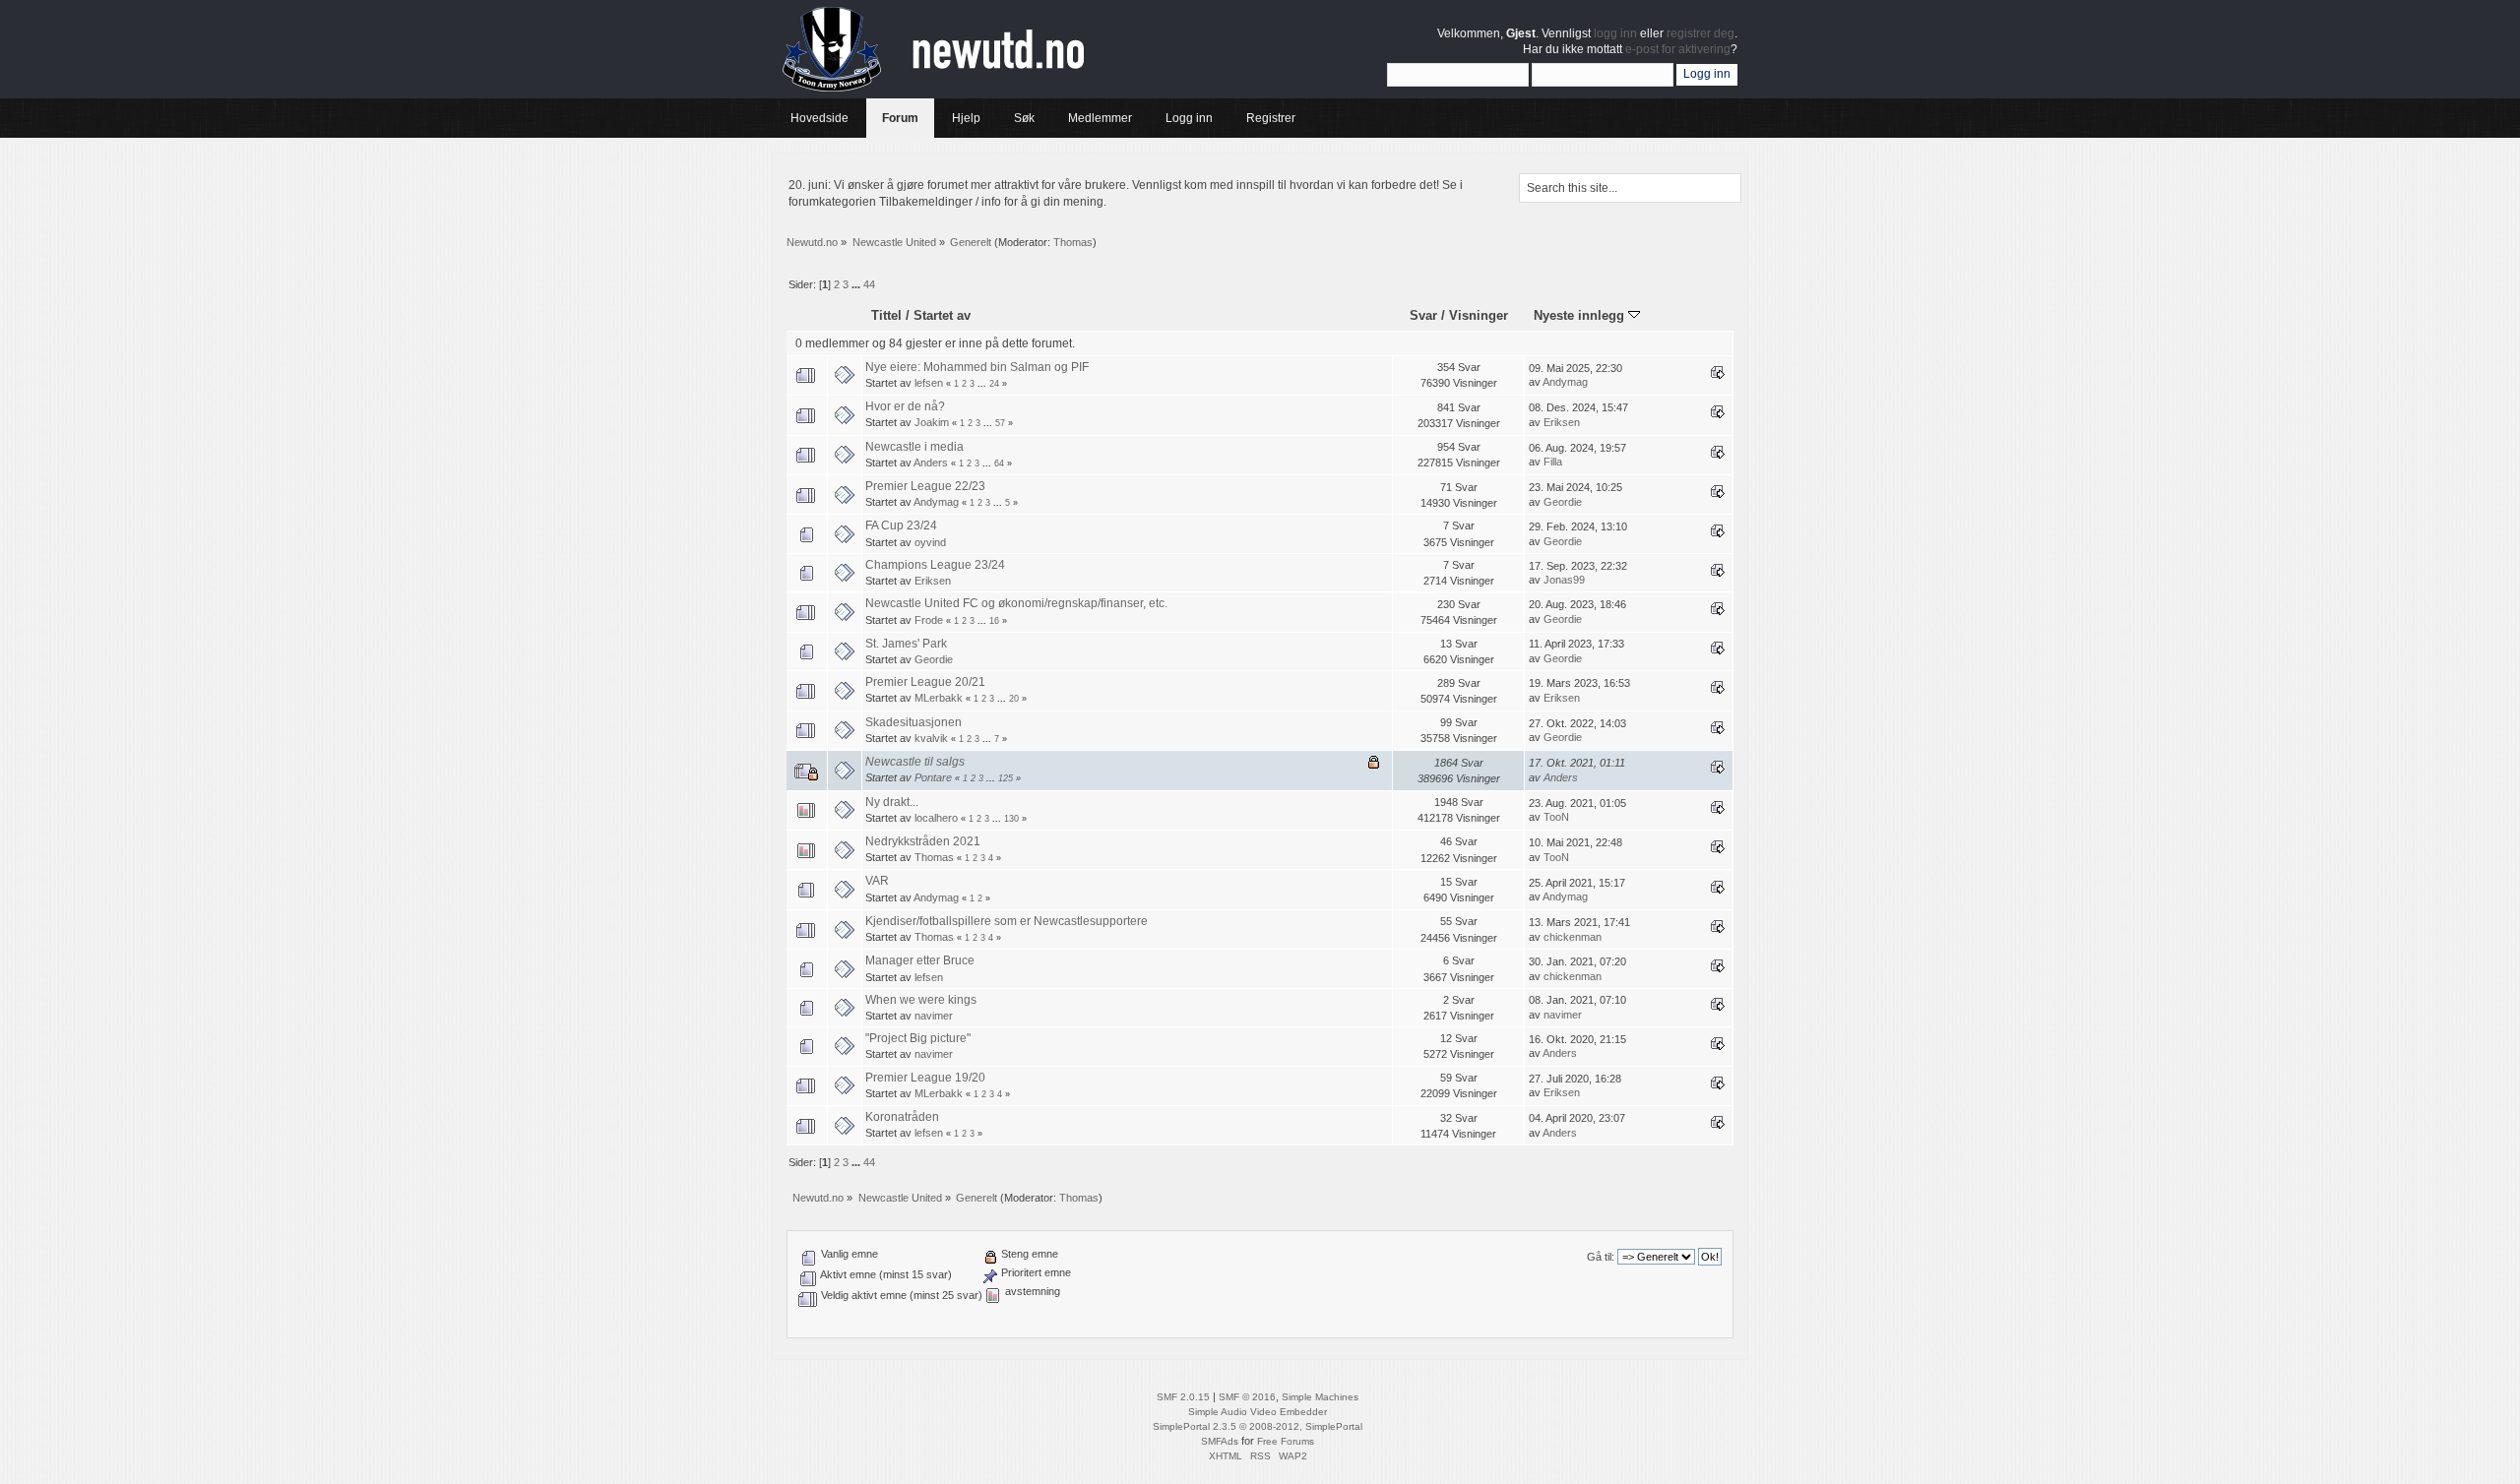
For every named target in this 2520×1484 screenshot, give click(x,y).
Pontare (933, 777)
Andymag (1565, 382)
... (857, 284)
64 (999, 464)
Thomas (1073, 242)
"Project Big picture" (918, 1038)
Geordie (1563, 502)
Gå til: (1601, 1257)
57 (1000, 423)
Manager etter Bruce (920, 960)
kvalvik (931, 738)
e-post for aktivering (1678, 49)
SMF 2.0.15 (1183, 1397)
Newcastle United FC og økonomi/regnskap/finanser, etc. (1016, 603)
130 (1011, 819)
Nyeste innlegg (1581, 315)
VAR (877, 881)
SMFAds (1220, 1441)
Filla (1553, 462)
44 (869, 284)
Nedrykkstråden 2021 (923, 841)
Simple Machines (1320, 1397)
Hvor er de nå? (905, 406)
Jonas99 (1564, 580)
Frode (929, 620)
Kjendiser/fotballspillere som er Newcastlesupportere (1007, 921)
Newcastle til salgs (915, 762)
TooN (1556, 817)
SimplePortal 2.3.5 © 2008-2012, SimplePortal (1258, 1426)
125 (1006, 778)
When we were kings (921, 1000)
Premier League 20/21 (925, 682)
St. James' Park (906, 644)
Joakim (932, 422)
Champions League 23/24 (935, 565)
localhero (936, 818)
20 (1014, 699)
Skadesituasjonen (913, 722)
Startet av (942, 315)
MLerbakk (939, 698)
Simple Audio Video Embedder (1258, 1412)
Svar (1423, 315)
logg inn (1615, 33)
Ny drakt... (892, 802)
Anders (931, 463)
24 (994, 384)
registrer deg (1701, 33)
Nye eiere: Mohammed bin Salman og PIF (977, 367)
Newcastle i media (914, 447)
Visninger (1479, 315)
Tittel (886, 315)
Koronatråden (902, 1117)
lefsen (929, 383)
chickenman (1573, 937)
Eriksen (1562, 422)
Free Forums (1286, 1441)
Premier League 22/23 (925, 486)
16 (994, 621)
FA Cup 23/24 (901, 526)
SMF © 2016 (1247, 1397)
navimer (934, 1016)
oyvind (930, 542)
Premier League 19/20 (925, 1078)
